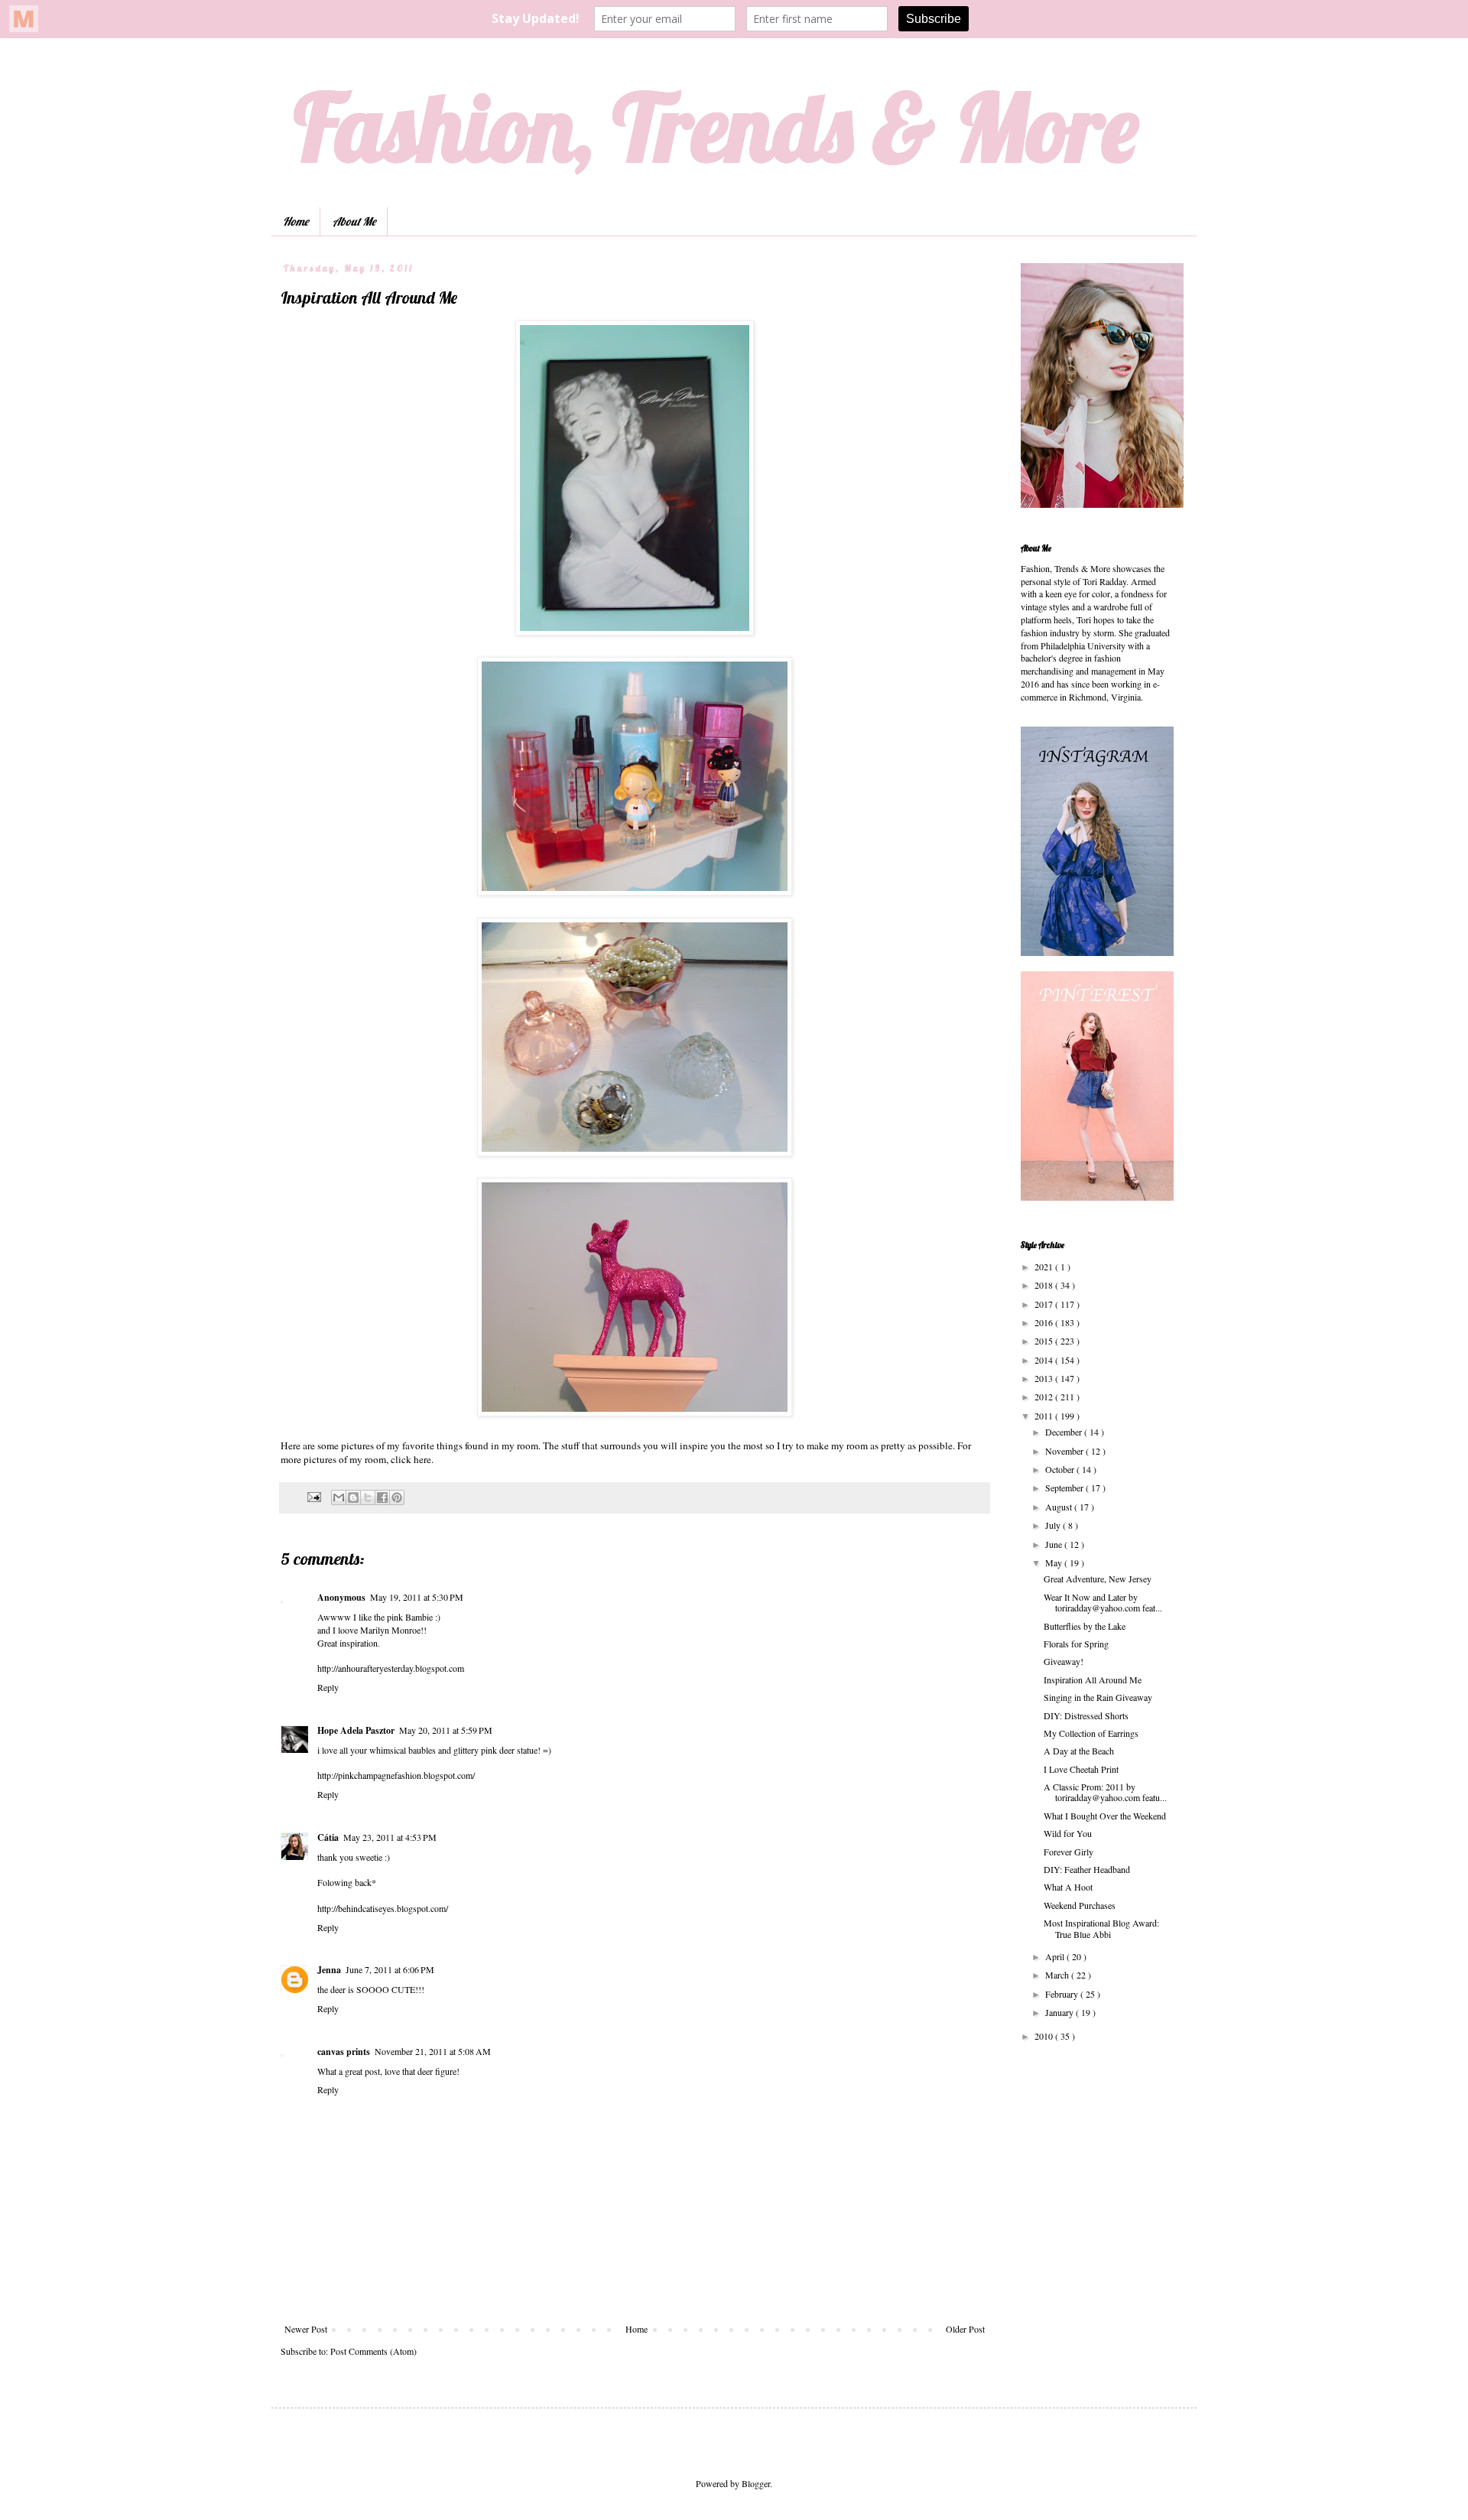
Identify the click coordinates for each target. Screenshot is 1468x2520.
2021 (1045, 1267)
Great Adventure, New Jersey (1098, 1579)
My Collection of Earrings (1091, 1733)
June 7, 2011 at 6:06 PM (390, 1969)
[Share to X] (368, 1497)
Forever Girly (1069, 1852)
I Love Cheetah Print (1081, 1769)
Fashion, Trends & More (716, 127)
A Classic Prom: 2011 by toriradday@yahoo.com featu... (1105, 1792)
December (1065, 1432)
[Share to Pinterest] (397, 1497)
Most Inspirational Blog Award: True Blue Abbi (1101, 1928)
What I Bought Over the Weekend (1105, 1816)
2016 (1045, 1322)
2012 (1045, 1397)
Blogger (756, 2483)
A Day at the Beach (1079, 1751)
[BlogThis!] (353, 1497)
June (1055, 1544)
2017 (1045, 1304)
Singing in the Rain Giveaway (1098, 1697)
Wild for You (1068, 1833)
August (1060, 1507)
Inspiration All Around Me (1093, 1679)
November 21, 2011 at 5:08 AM (433, 2051)
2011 (1045, 1416)
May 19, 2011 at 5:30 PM (417, 1597)
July (1054, 1525)
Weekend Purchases (1080, 1905)
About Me (354, 221)
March (1058, 1975)
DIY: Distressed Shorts (1086, 1715)
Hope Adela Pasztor (356, 1730)
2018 (1045, 1285)
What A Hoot (1068, 1887)
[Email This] (339, 1497)
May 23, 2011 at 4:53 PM (390, 1837)
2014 (1045, 1360)
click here (411, 1459)
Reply (328, 1687)
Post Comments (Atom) (373, 2351)
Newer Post (306, 2329)
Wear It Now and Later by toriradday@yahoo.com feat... (1103, 1602)
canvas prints (344, 2052)
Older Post (965, 2329)
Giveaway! (1064, 1661)
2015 (1045, 1341)
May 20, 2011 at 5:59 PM (446, 1730)
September (1065, 1488)
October (1061, 1469)
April (1056, 1956)
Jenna (329, 1970)
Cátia (328, 1837)
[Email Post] (313, 1496)
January (1060, 2012)
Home (296, 221)
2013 (1045, 1378)
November (1065, 1451)
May (1055, 1562)
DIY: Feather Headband (1087, 1869)
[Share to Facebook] (382, 1497)
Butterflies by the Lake (1085, 1626)
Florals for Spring (1076, 1644)
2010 (1045, 2036)
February (1063, 1994)
